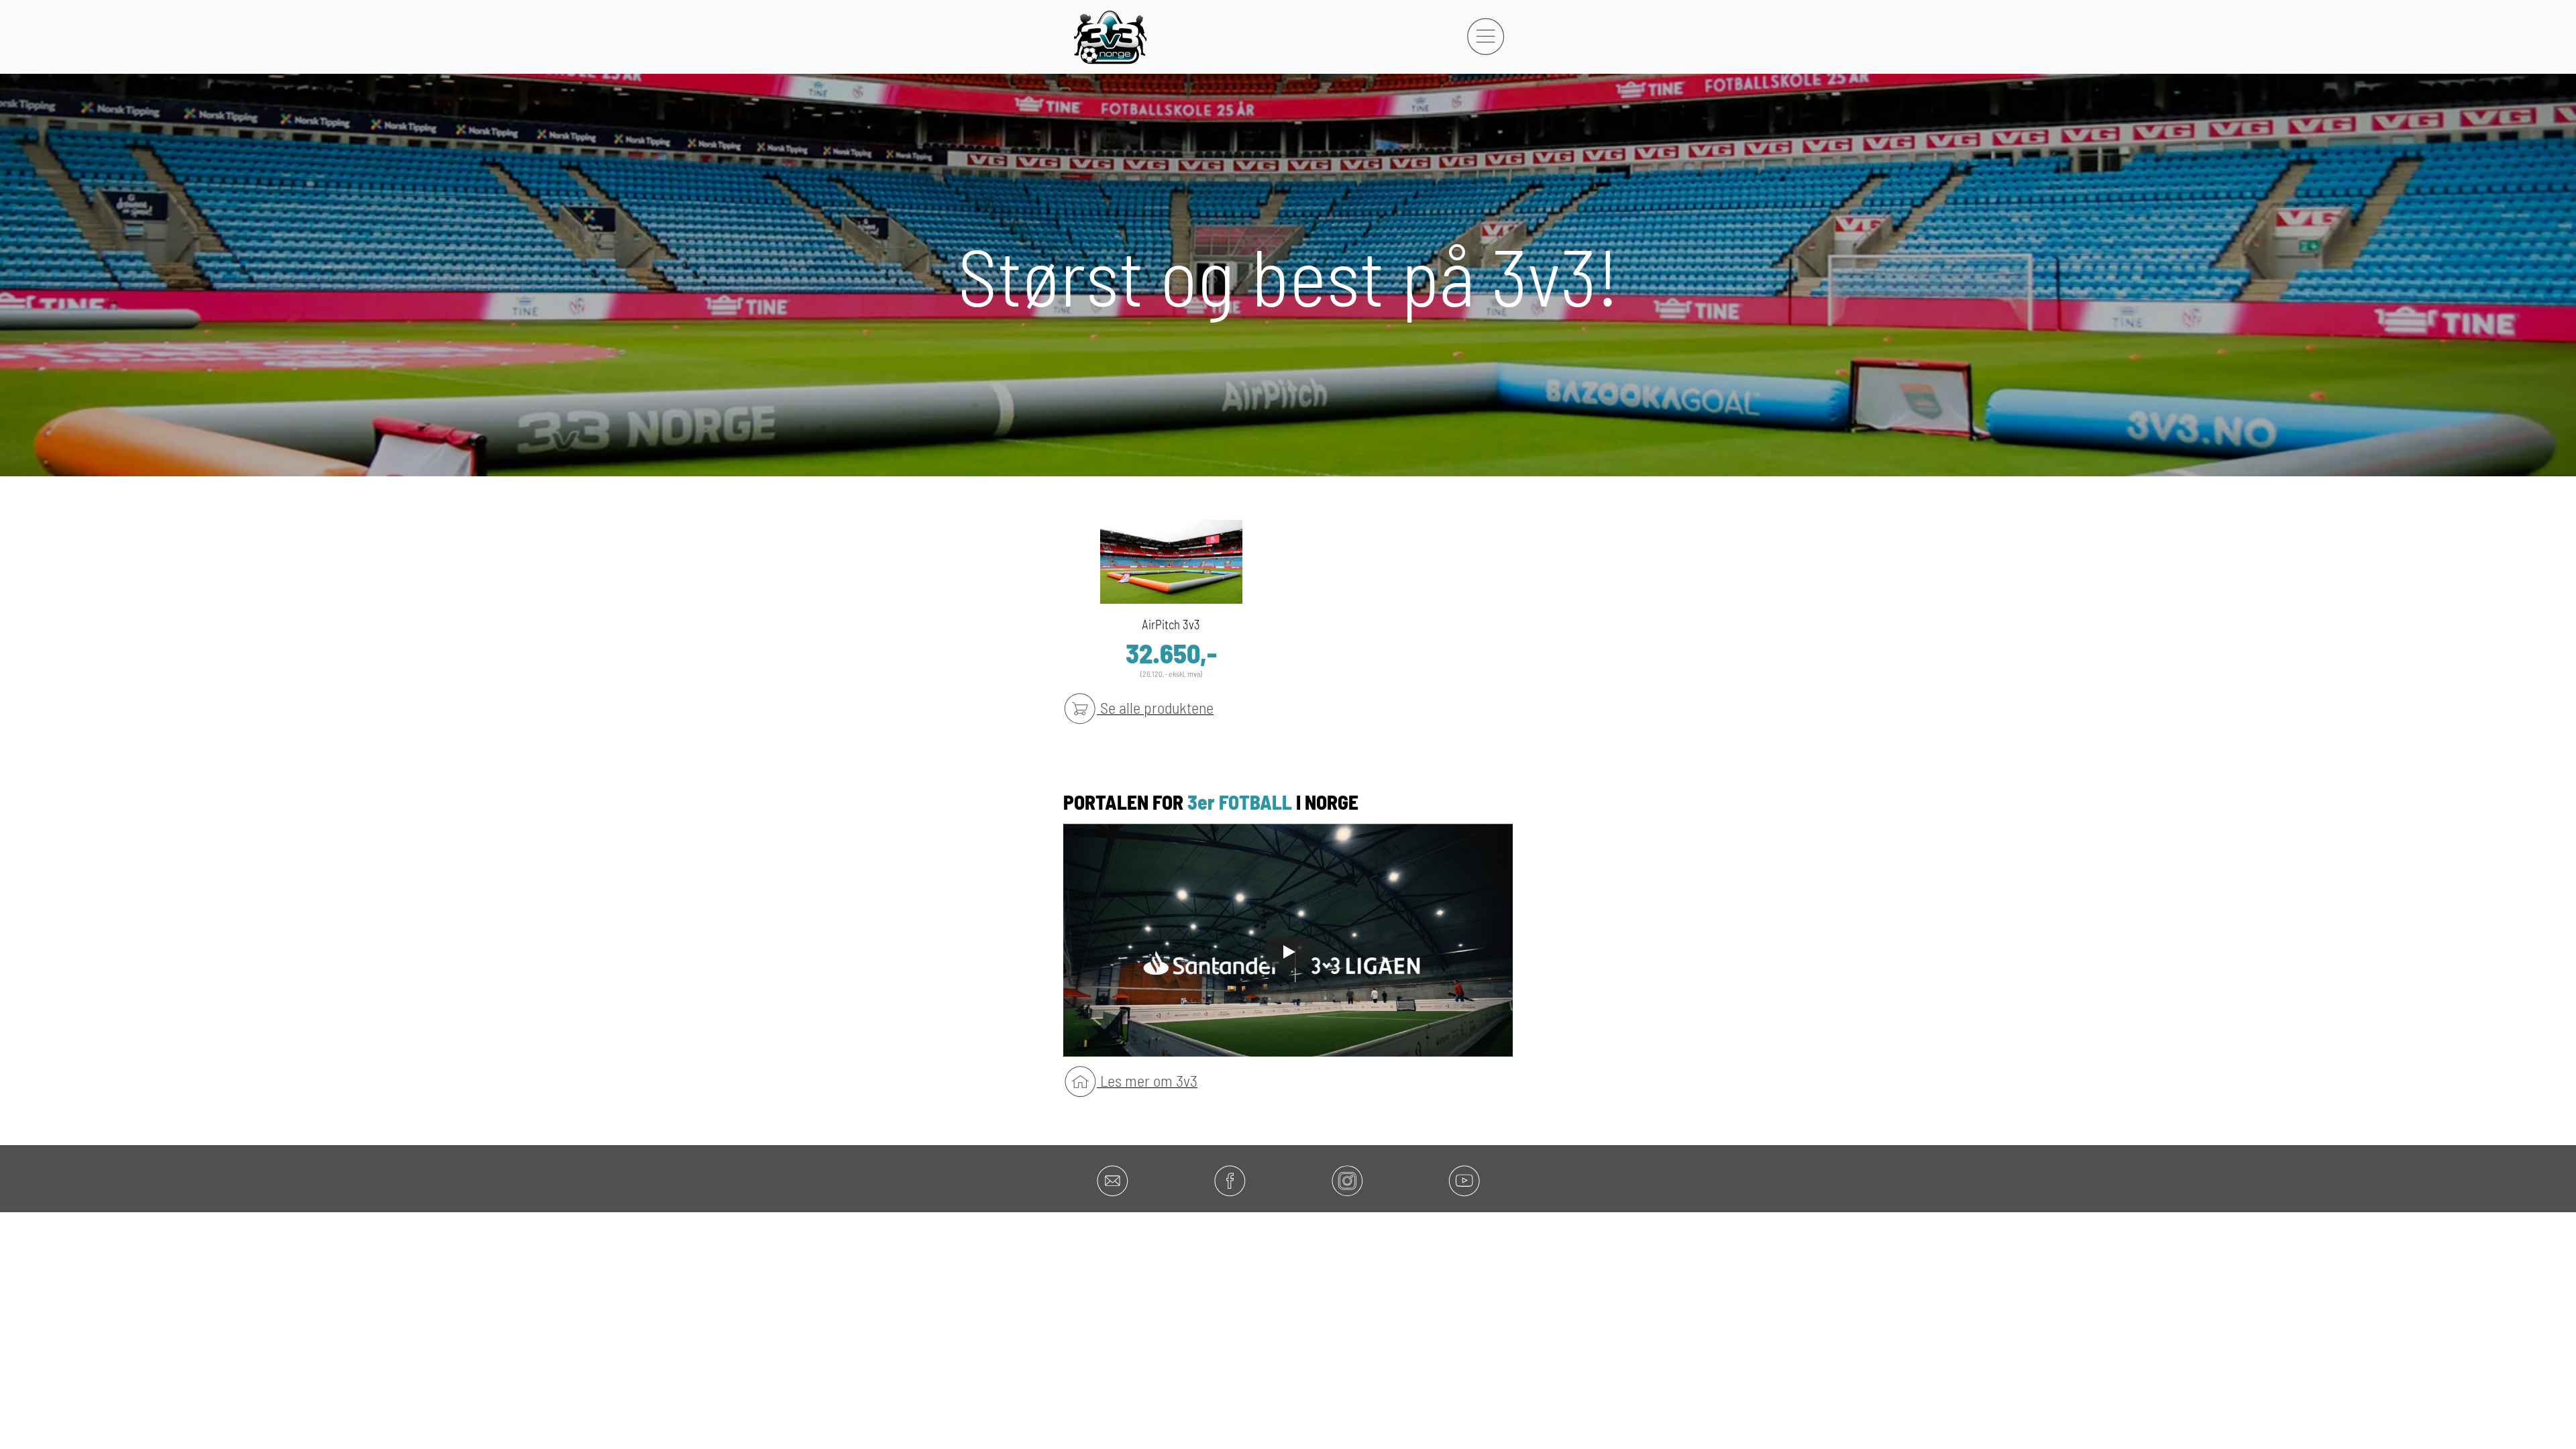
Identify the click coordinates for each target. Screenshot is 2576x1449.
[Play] (1288, 952)
